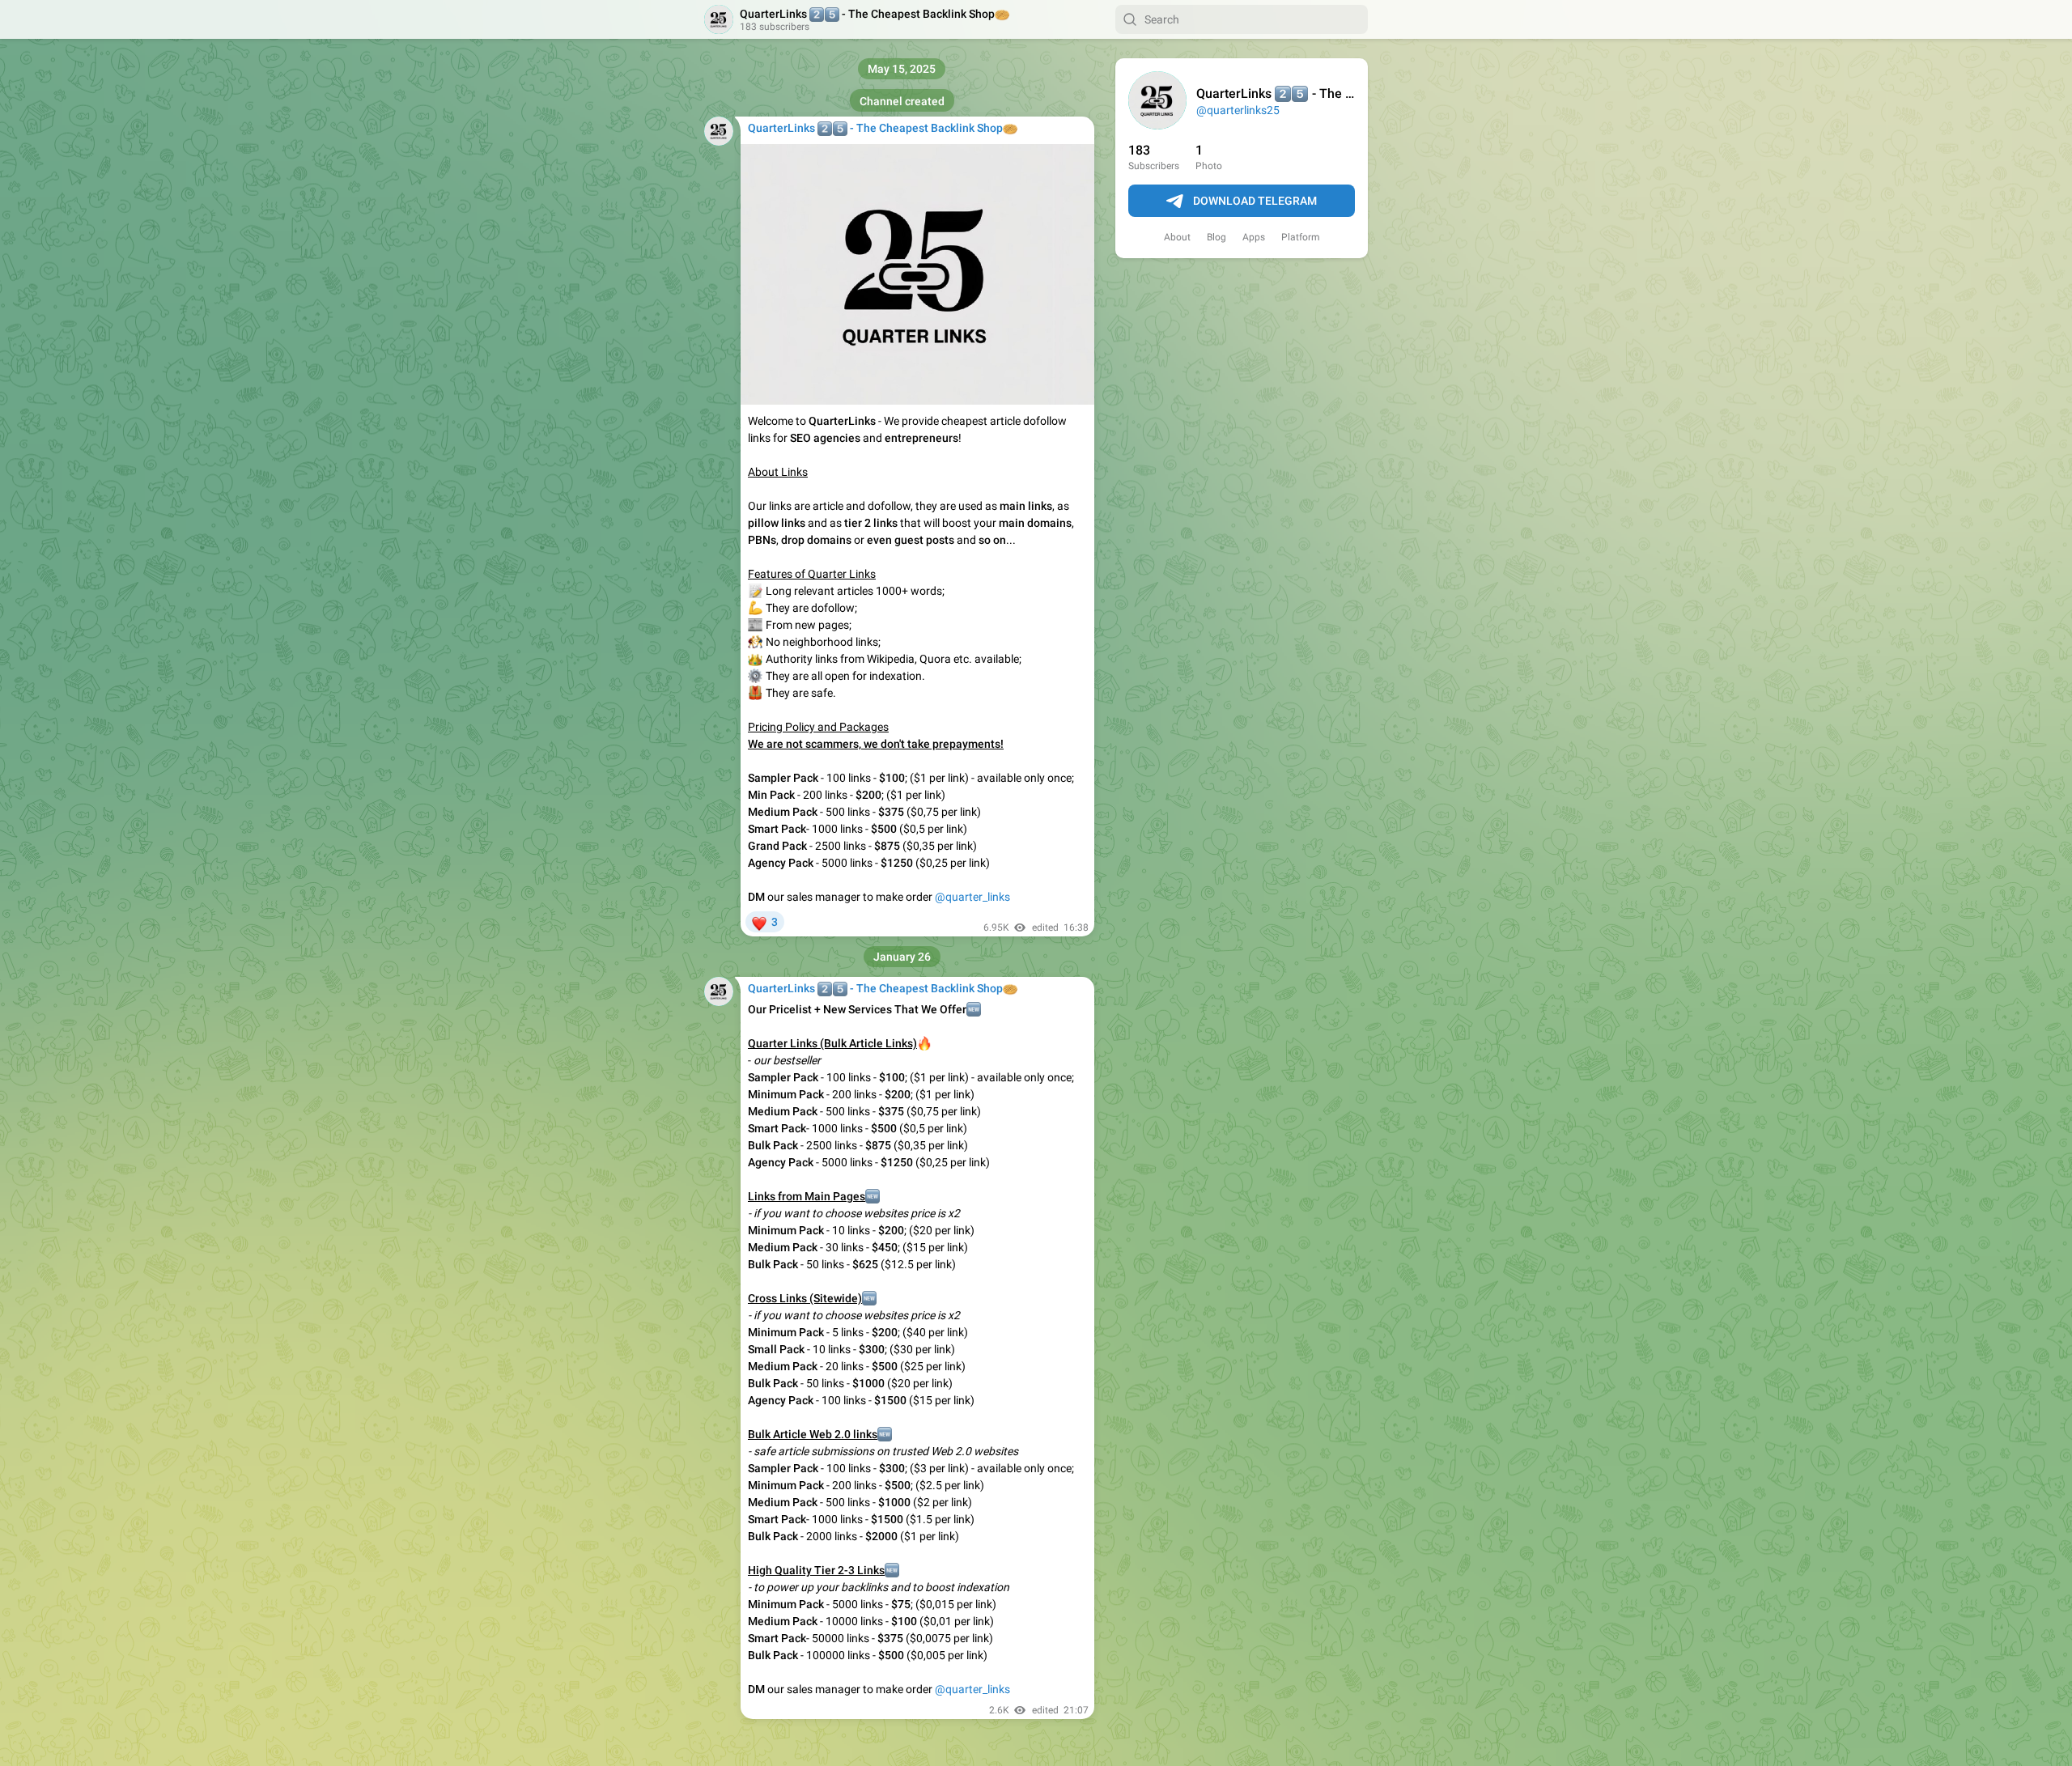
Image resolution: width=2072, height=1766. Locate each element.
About (1177, 237)
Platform (1301, 237)
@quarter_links (972, 897)
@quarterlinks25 (1238, 110)
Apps (1254, 237)
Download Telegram (1255, 201)
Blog (1216, 237)
